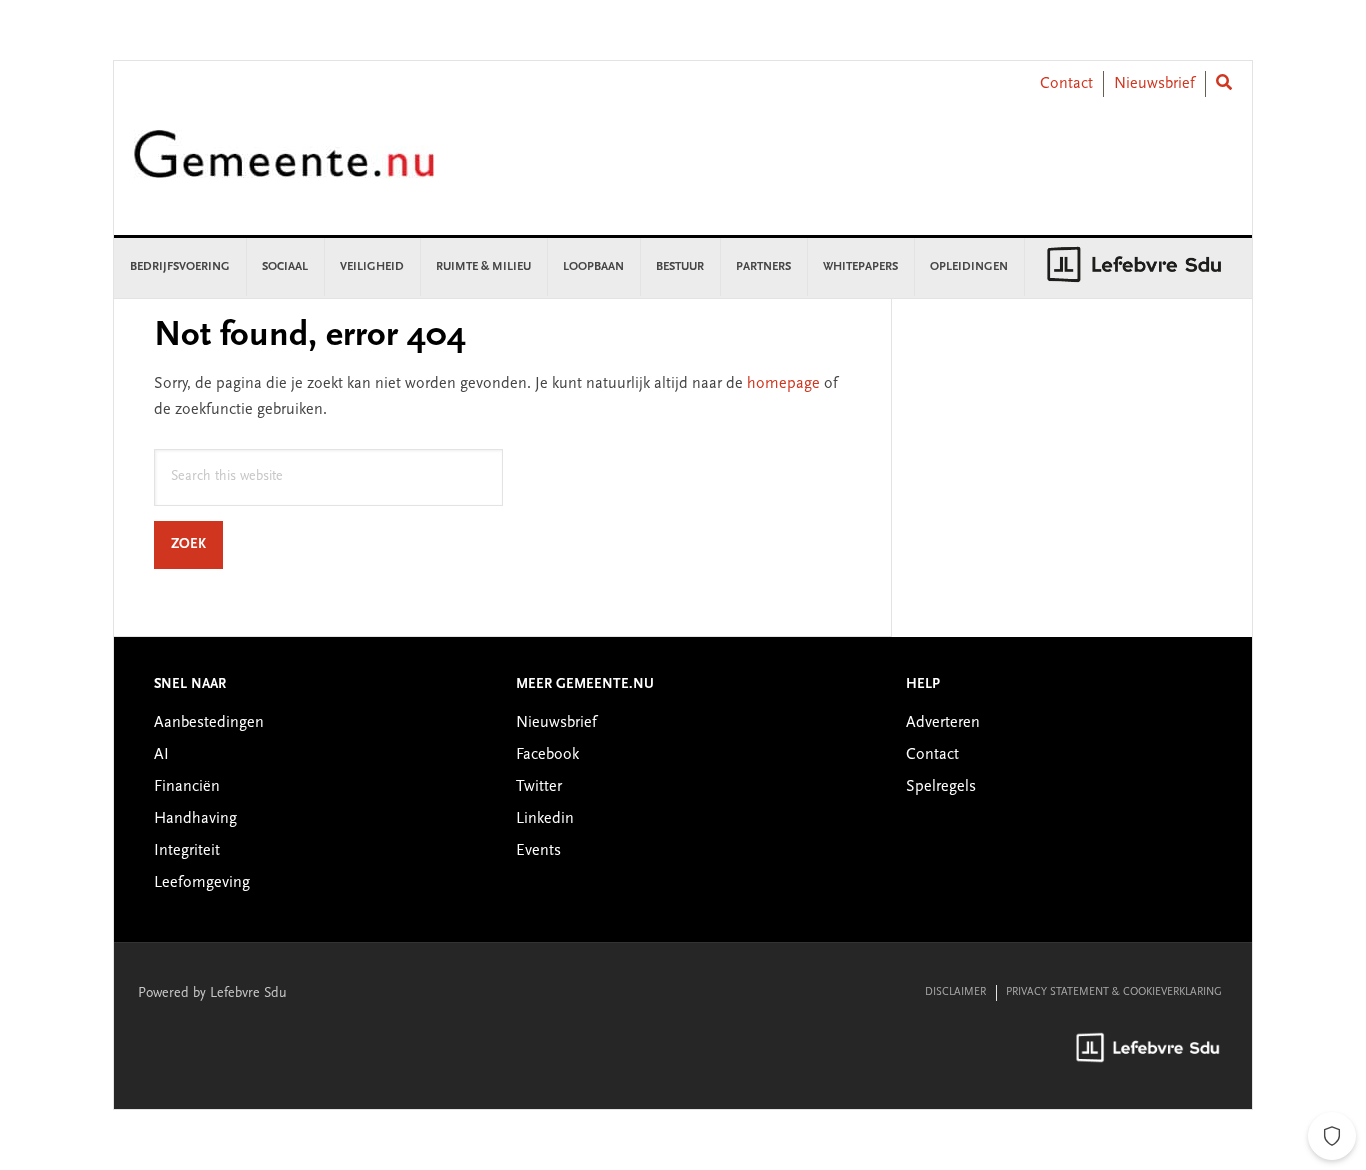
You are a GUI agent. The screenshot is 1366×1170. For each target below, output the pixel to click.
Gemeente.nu (284, 167)
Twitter (539, 787)
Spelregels (941, 787)
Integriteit (187, 851)
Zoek (197, 544)
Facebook (547, 755)
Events (538, 851)
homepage (783, 384)
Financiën (187, 787)
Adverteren (943, 723)
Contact (1066, 84)
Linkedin (545, 819)
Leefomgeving (202, 883)
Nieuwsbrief (1154, 84)
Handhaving (195, 819)
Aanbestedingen (209, 723)
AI (161, 755)
